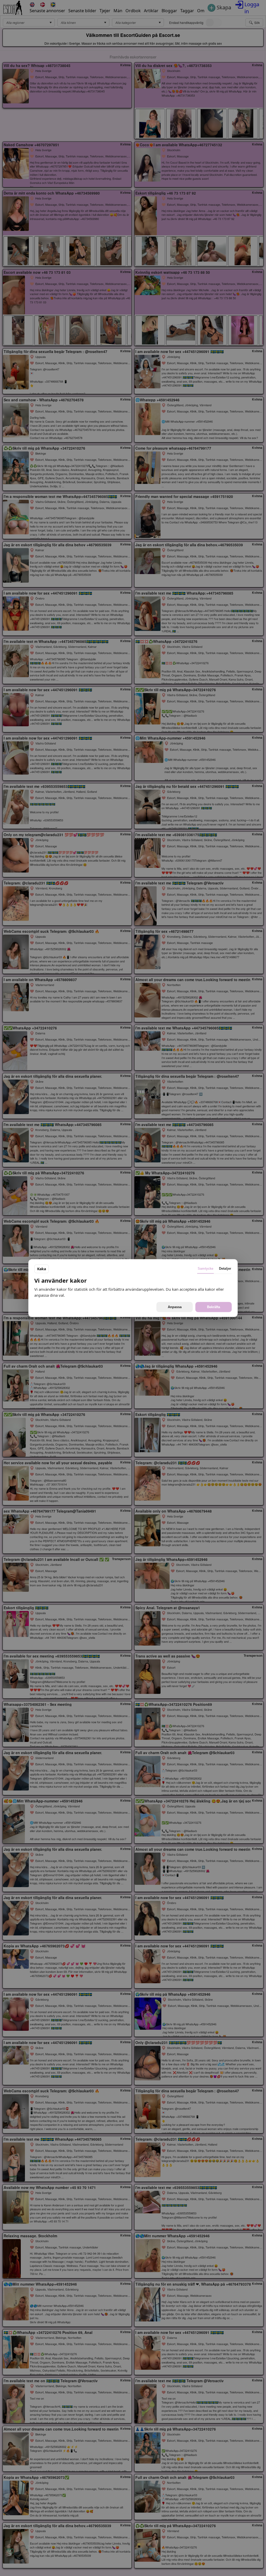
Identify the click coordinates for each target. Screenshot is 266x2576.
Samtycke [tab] (205, 1269)
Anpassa (175, 1307)
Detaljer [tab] (225, 1269)
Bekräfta (214, 1307)
